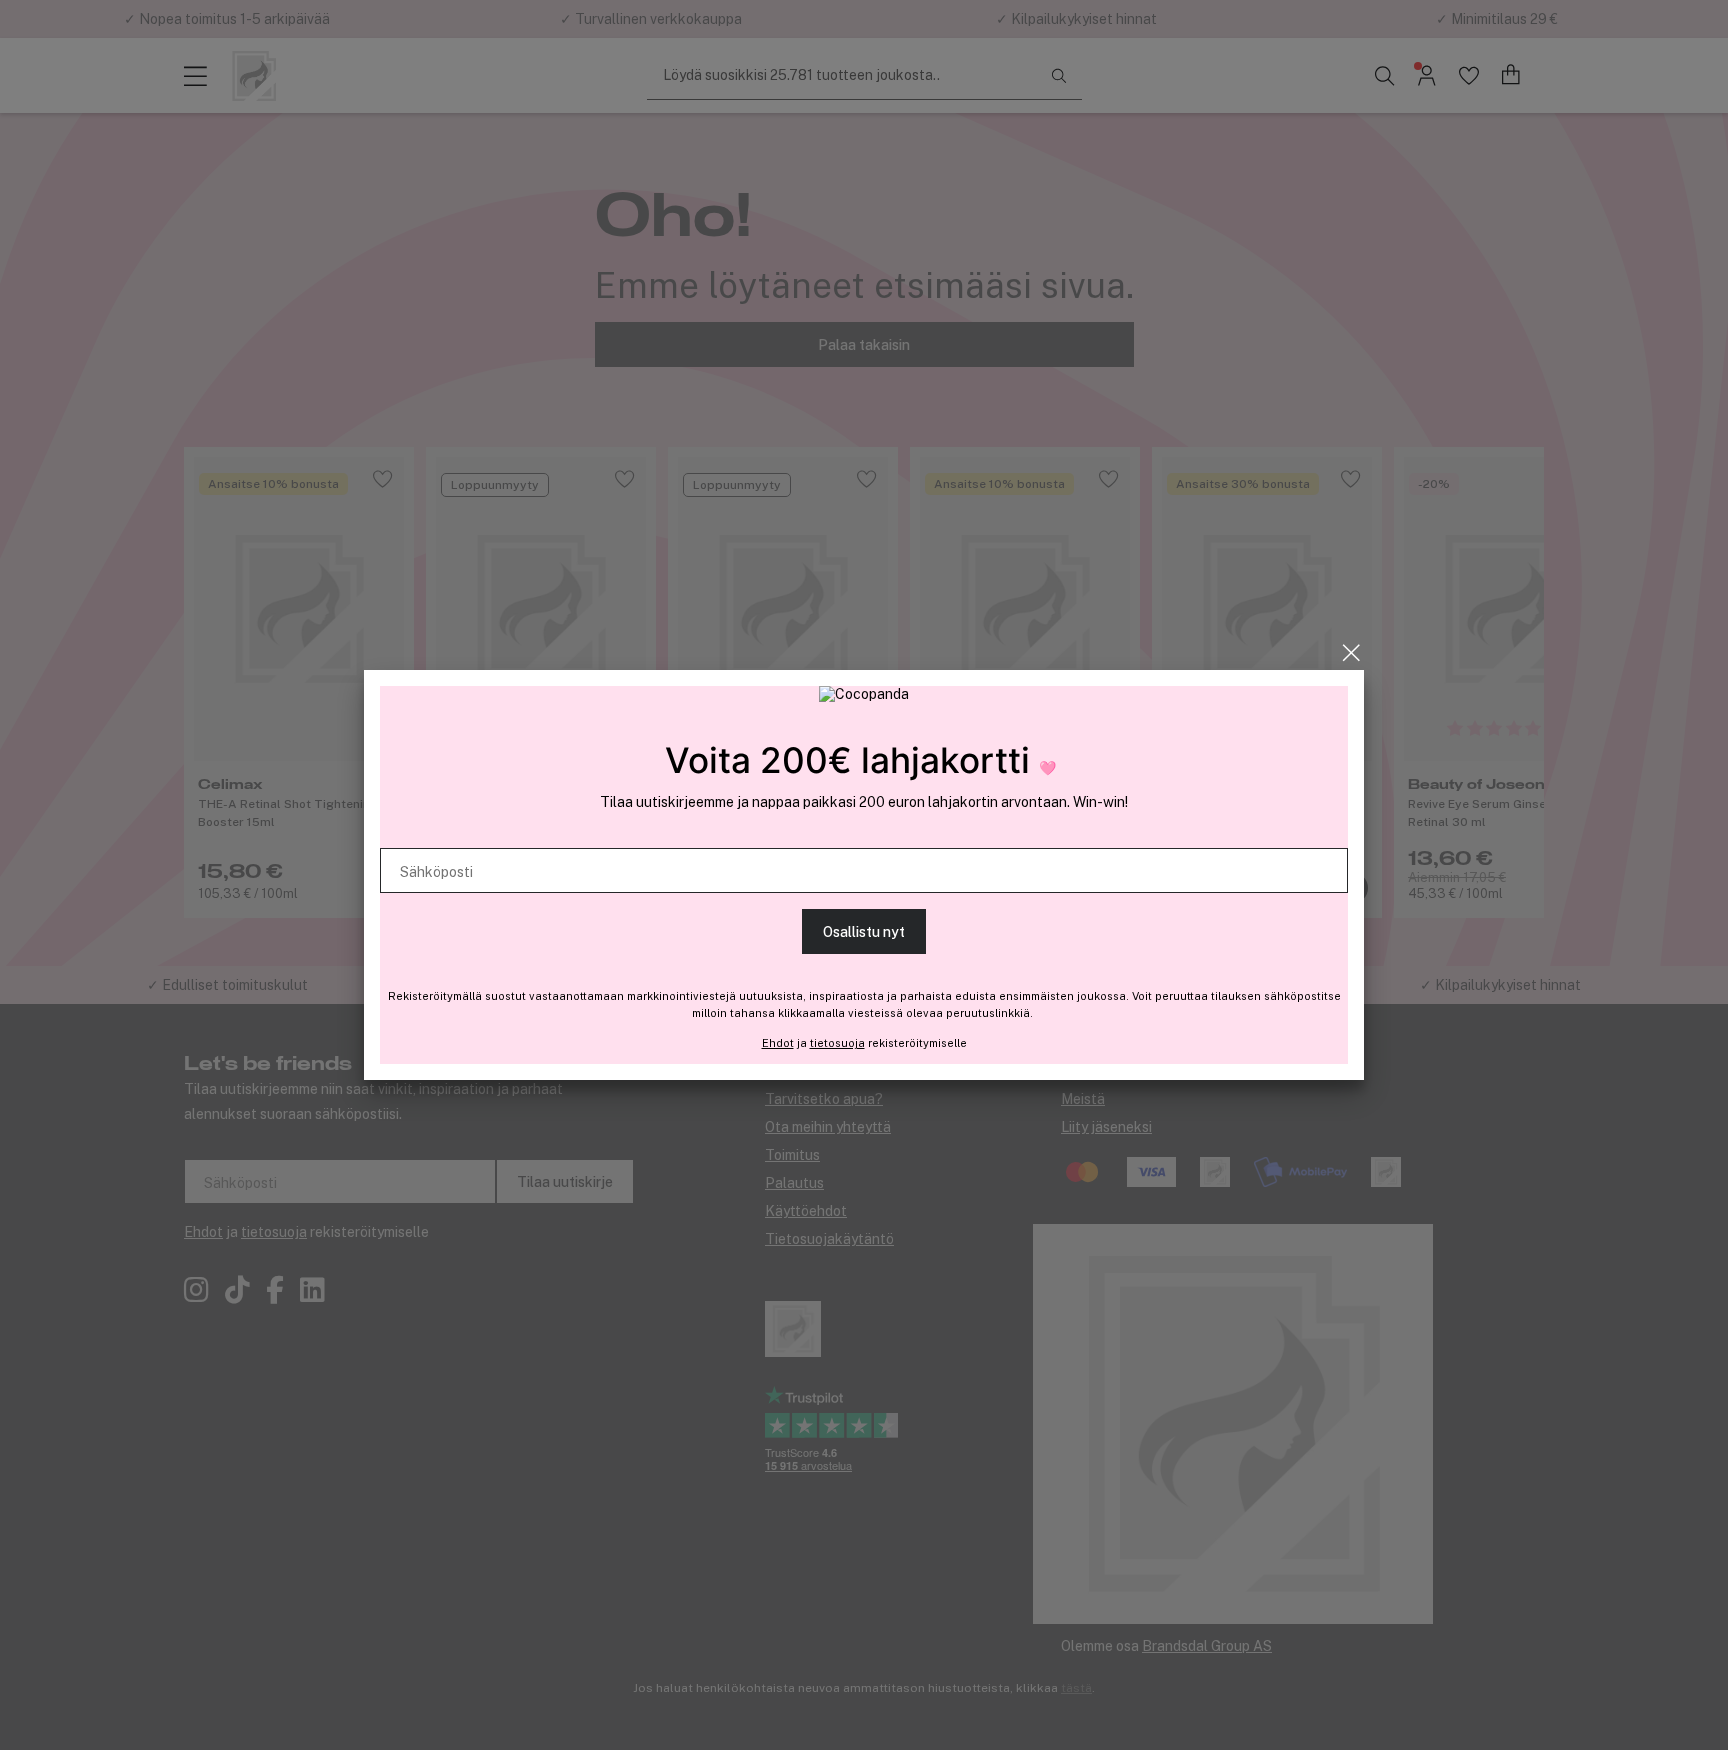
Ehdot (778, 1043)
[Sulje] (1351, 653)
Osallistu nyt (864, 932)
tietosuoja (837, 1043)
